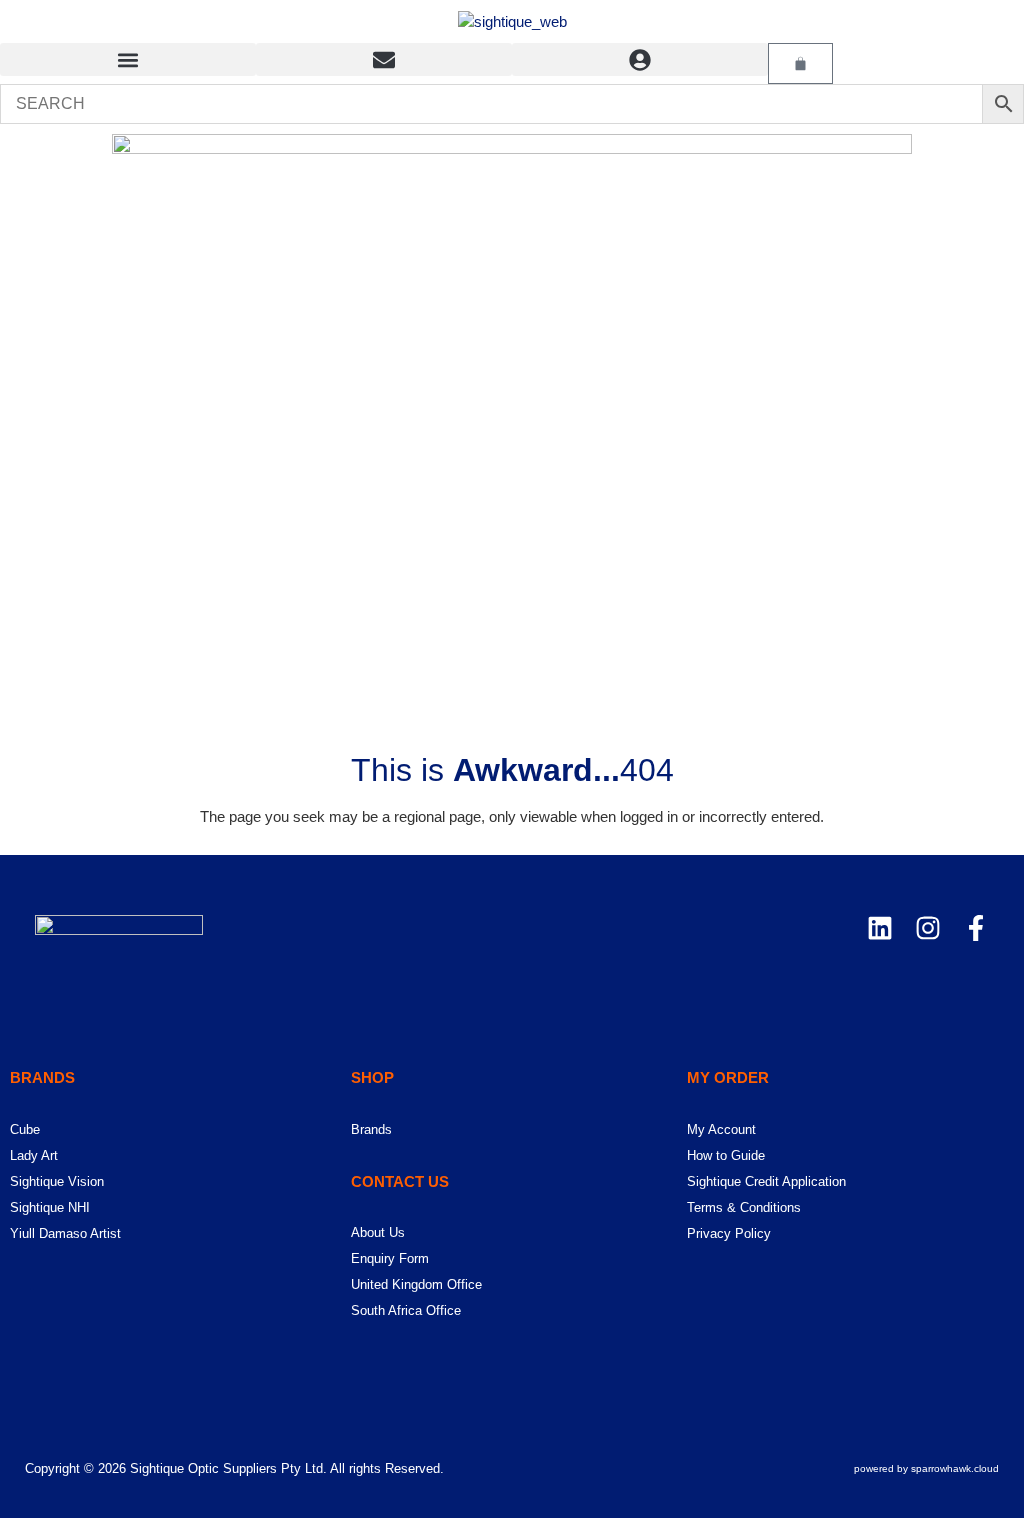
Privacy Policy (729, 1233)
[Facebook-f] (976, 928)
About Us (378, 1232)
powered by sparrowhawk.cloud (926, 1468)
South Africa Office (406, 1310)
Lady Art (34, 1155)
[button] (128, 59)
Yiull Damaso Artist (65, 1233)
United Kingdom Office (416, 1284)
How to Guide (726, 1155)
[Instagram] (928, 928)
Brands (371, 1129)
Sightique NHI (50, 1207)
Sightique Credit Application (766, 1181)
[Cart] (800, 63)
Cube (25, 1129)
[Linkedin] (880, 928)
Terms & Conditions (744, 1207)
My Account (721, 1129)
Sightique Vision (57, 1181)
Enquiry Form (390, 1258)
